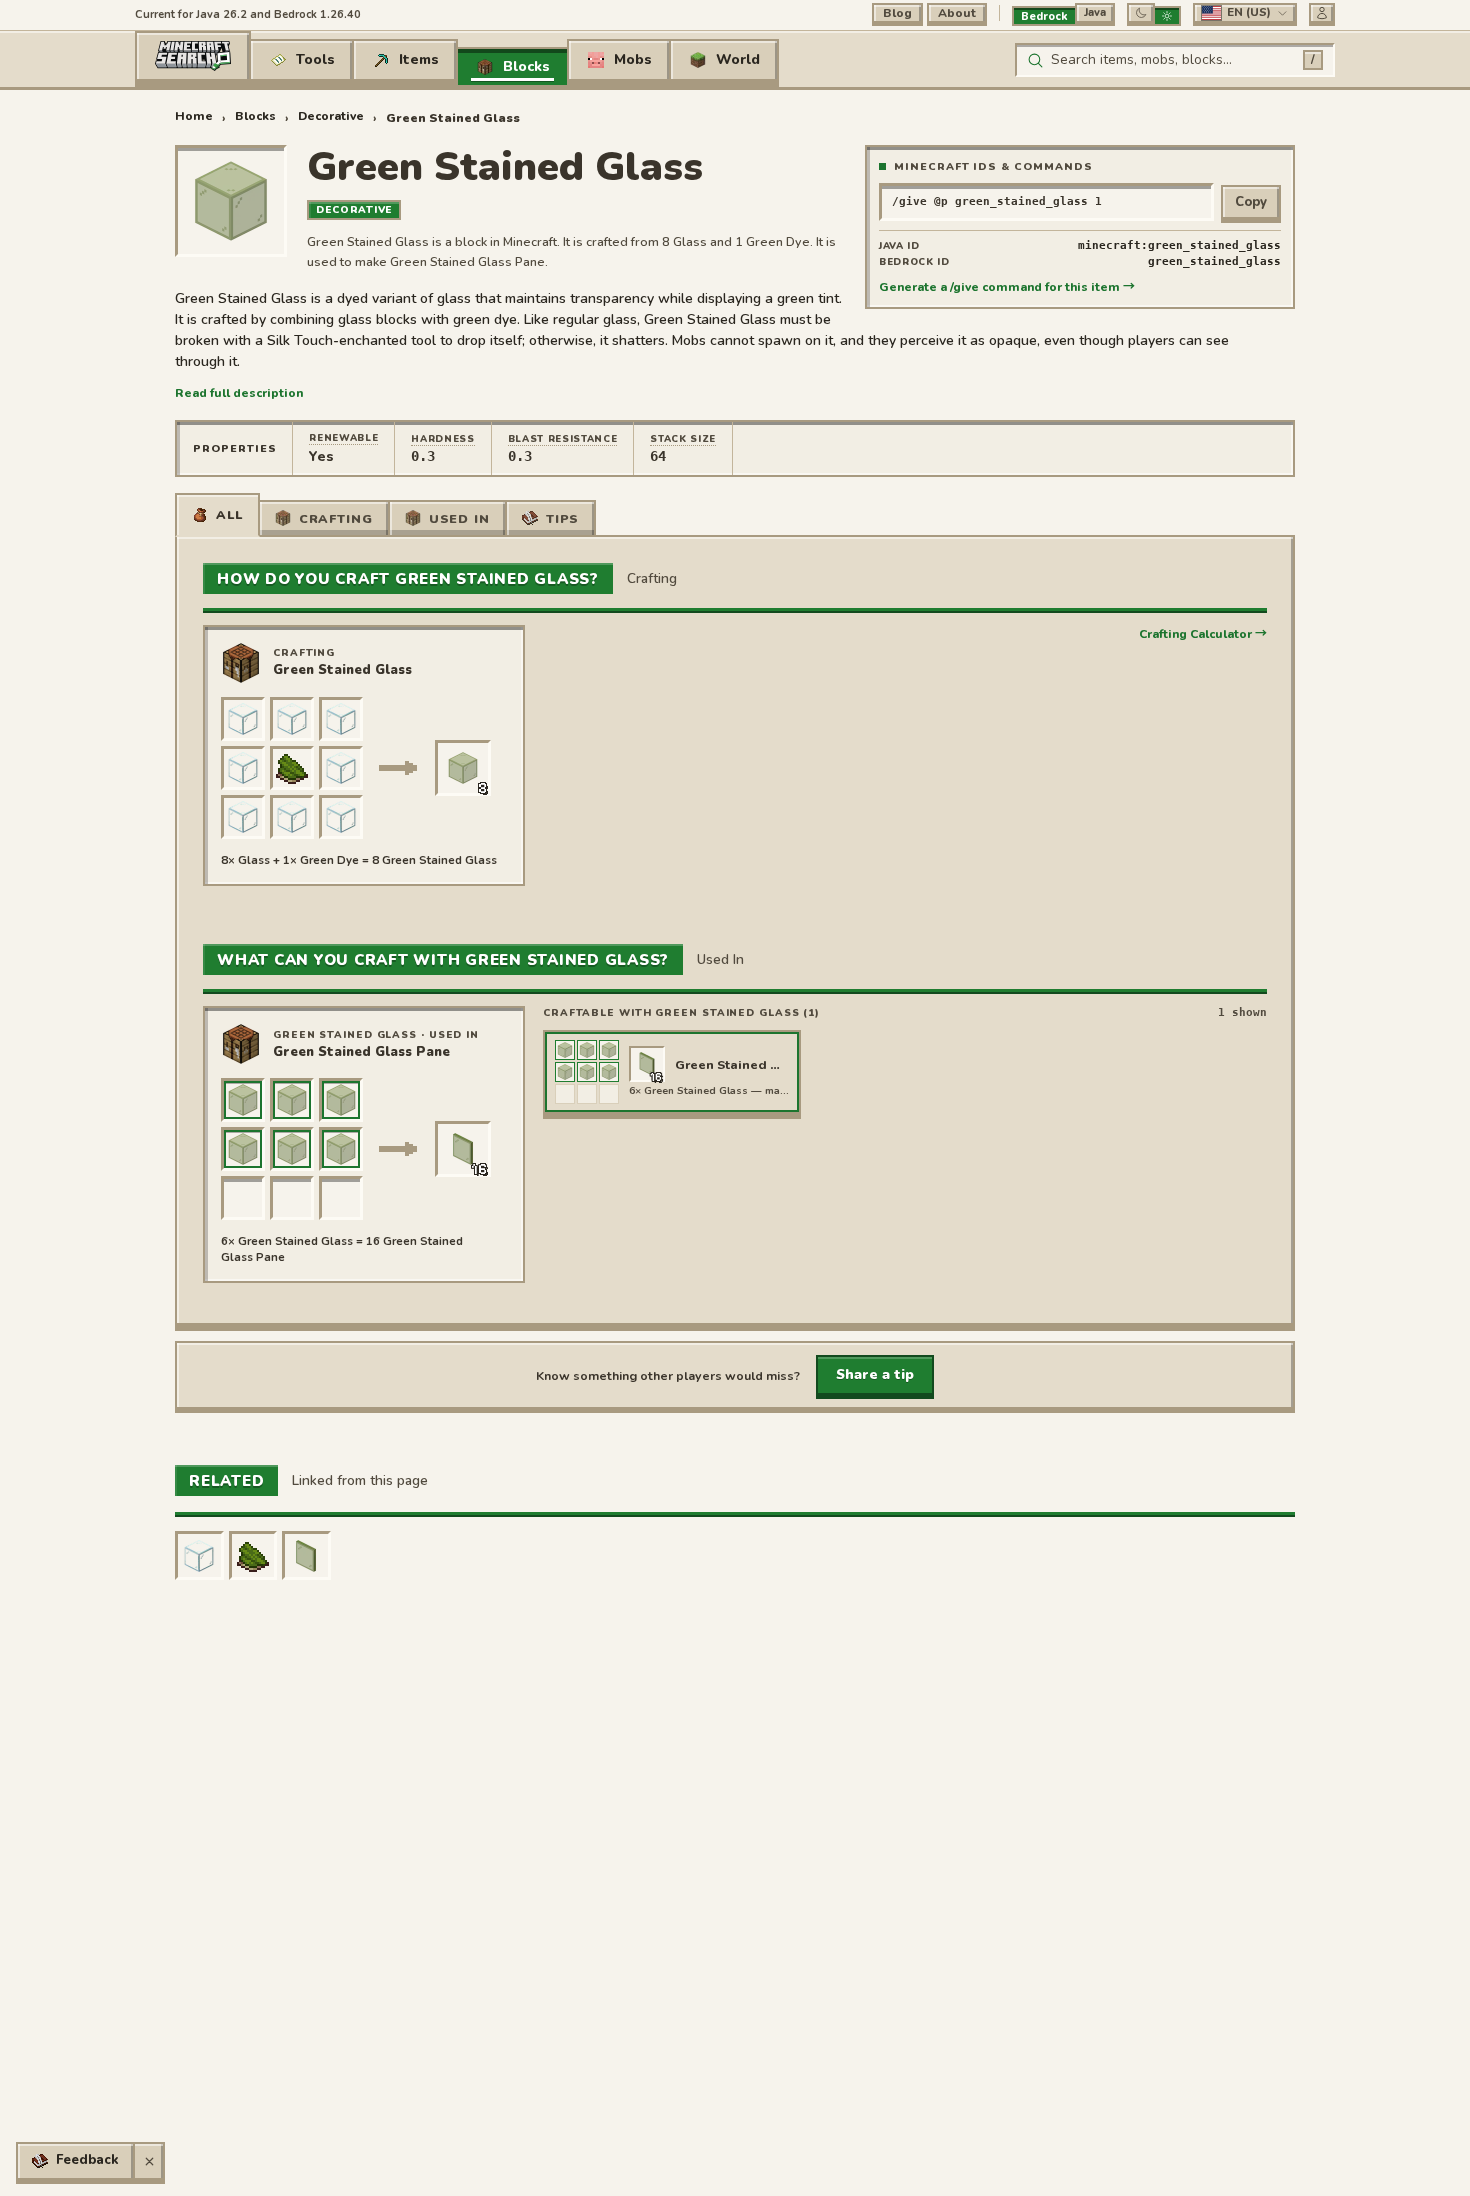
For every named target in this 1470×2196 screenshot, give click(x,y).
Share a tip (875, 1374)
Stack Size (683, 438)
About (957, 13)
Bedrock (1044, 16)
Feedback (87, 2160)
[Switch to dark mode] (1141, 13)
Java (1095, 12)
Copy (1251, 202)
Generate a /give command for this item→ (1007, 287)
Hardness (442, 438)
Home (194, 116)
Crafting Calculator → (1203, 634)
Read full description (239, 393)
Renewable (343, 437)
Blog (897, 13)
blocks (255, 116)
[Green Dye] (253, 1555)
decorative (331, 116)
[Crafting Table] (241, 663)
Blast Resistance (563, 438)
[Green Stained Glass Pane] (306, 1555)
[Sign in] (1322, 13)
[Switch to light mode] (1167, 16)
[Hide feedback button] (149, 2161)
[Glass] (199, 1555)
